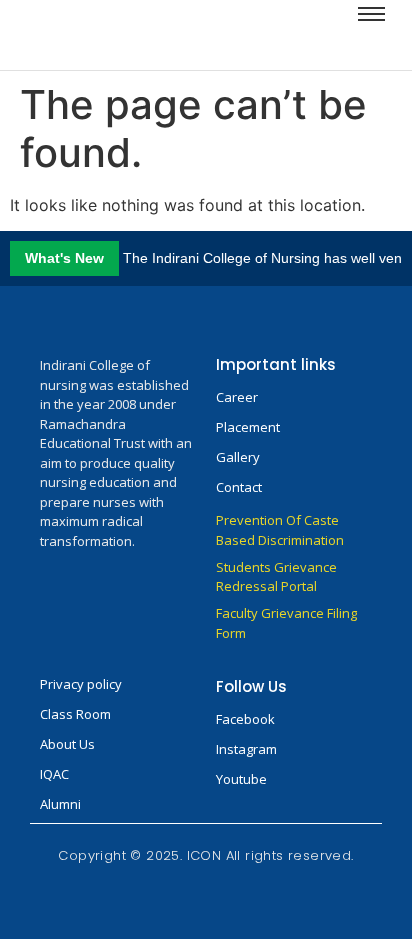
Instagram (246, 749)
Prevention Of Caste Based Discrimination (280, 530)
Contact (239, 487)
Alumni (60, 804)
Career (237, 397)
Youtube (241, 779)
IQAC (54, 774)
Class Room (75, 714)
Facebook (245, 719)
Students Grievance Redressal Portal (276, 577)
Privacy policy (81, 684)
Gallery (238, 457)
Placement (248, 427)
